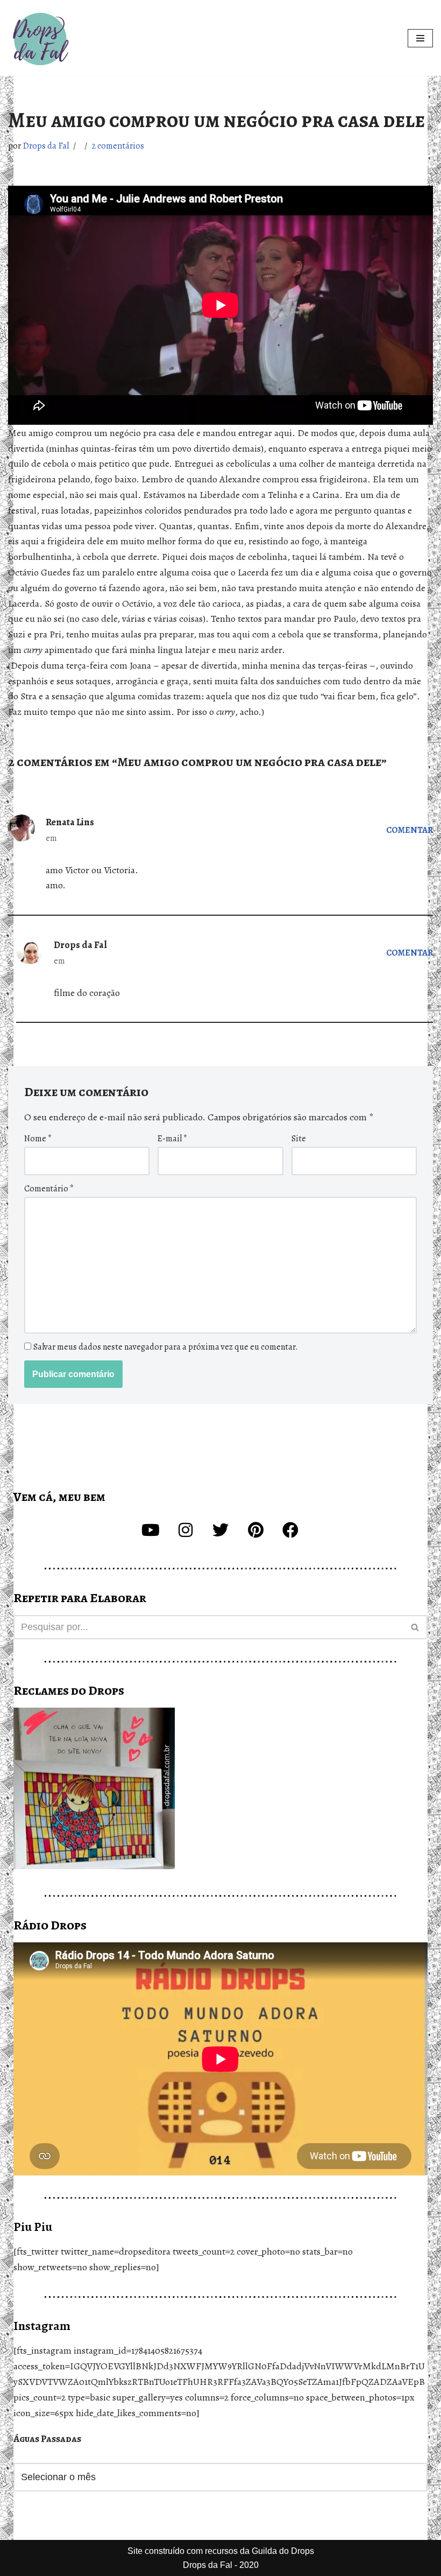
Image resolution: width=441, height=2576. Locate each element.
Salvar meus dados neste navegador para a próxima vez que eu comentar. (166, 1347)
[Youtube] (151, 1530)
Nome (38, 1139)
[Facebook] (290, 1530)
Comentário (49, 1189)
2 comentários (118, 146)
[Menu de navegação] (420, 38)
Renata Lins (70, 822)
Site (299, 1139)
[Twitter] (220, 1530)
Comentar (410, 830)
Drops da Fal (46, 146)
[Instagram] (186, 1530)
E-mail (172, 1139)
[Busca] (415, 1627)
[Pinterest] (255, 1530)
